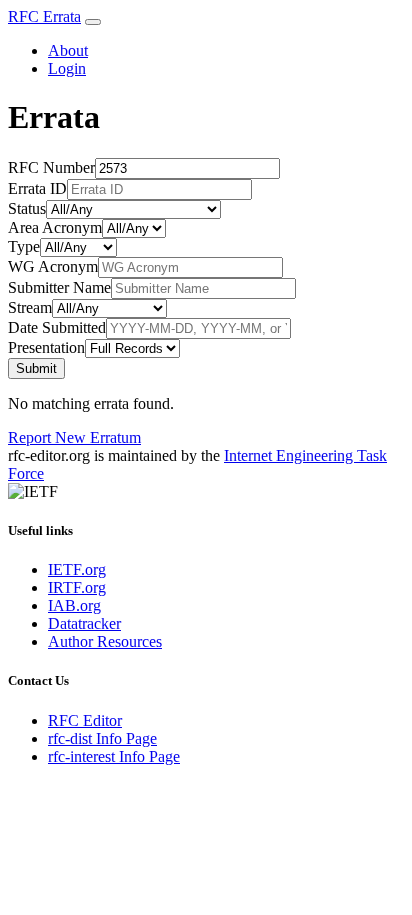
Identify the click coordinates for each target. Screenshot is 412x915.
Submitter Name (59, 287)
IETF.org (77, 569)
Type (24, 246)
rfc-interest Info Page (114, 756)
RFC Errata (44, 16)
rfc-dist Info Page (102, 738)
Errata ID (37, 188)
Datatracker (84, 623)
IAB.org (74, 605)
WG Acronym (53, 266)
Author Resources (105, 641)
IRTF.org (77, 587)
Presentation (46, 347)
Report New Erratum (74, 437)
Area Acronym (55, 227)
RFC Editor (85, 720)
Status (27, 208)
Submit (36, 368)
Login (67, 68)
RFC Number (51, 167)
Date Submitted (57, 327)
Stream (30, 307)
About (68, 50)
